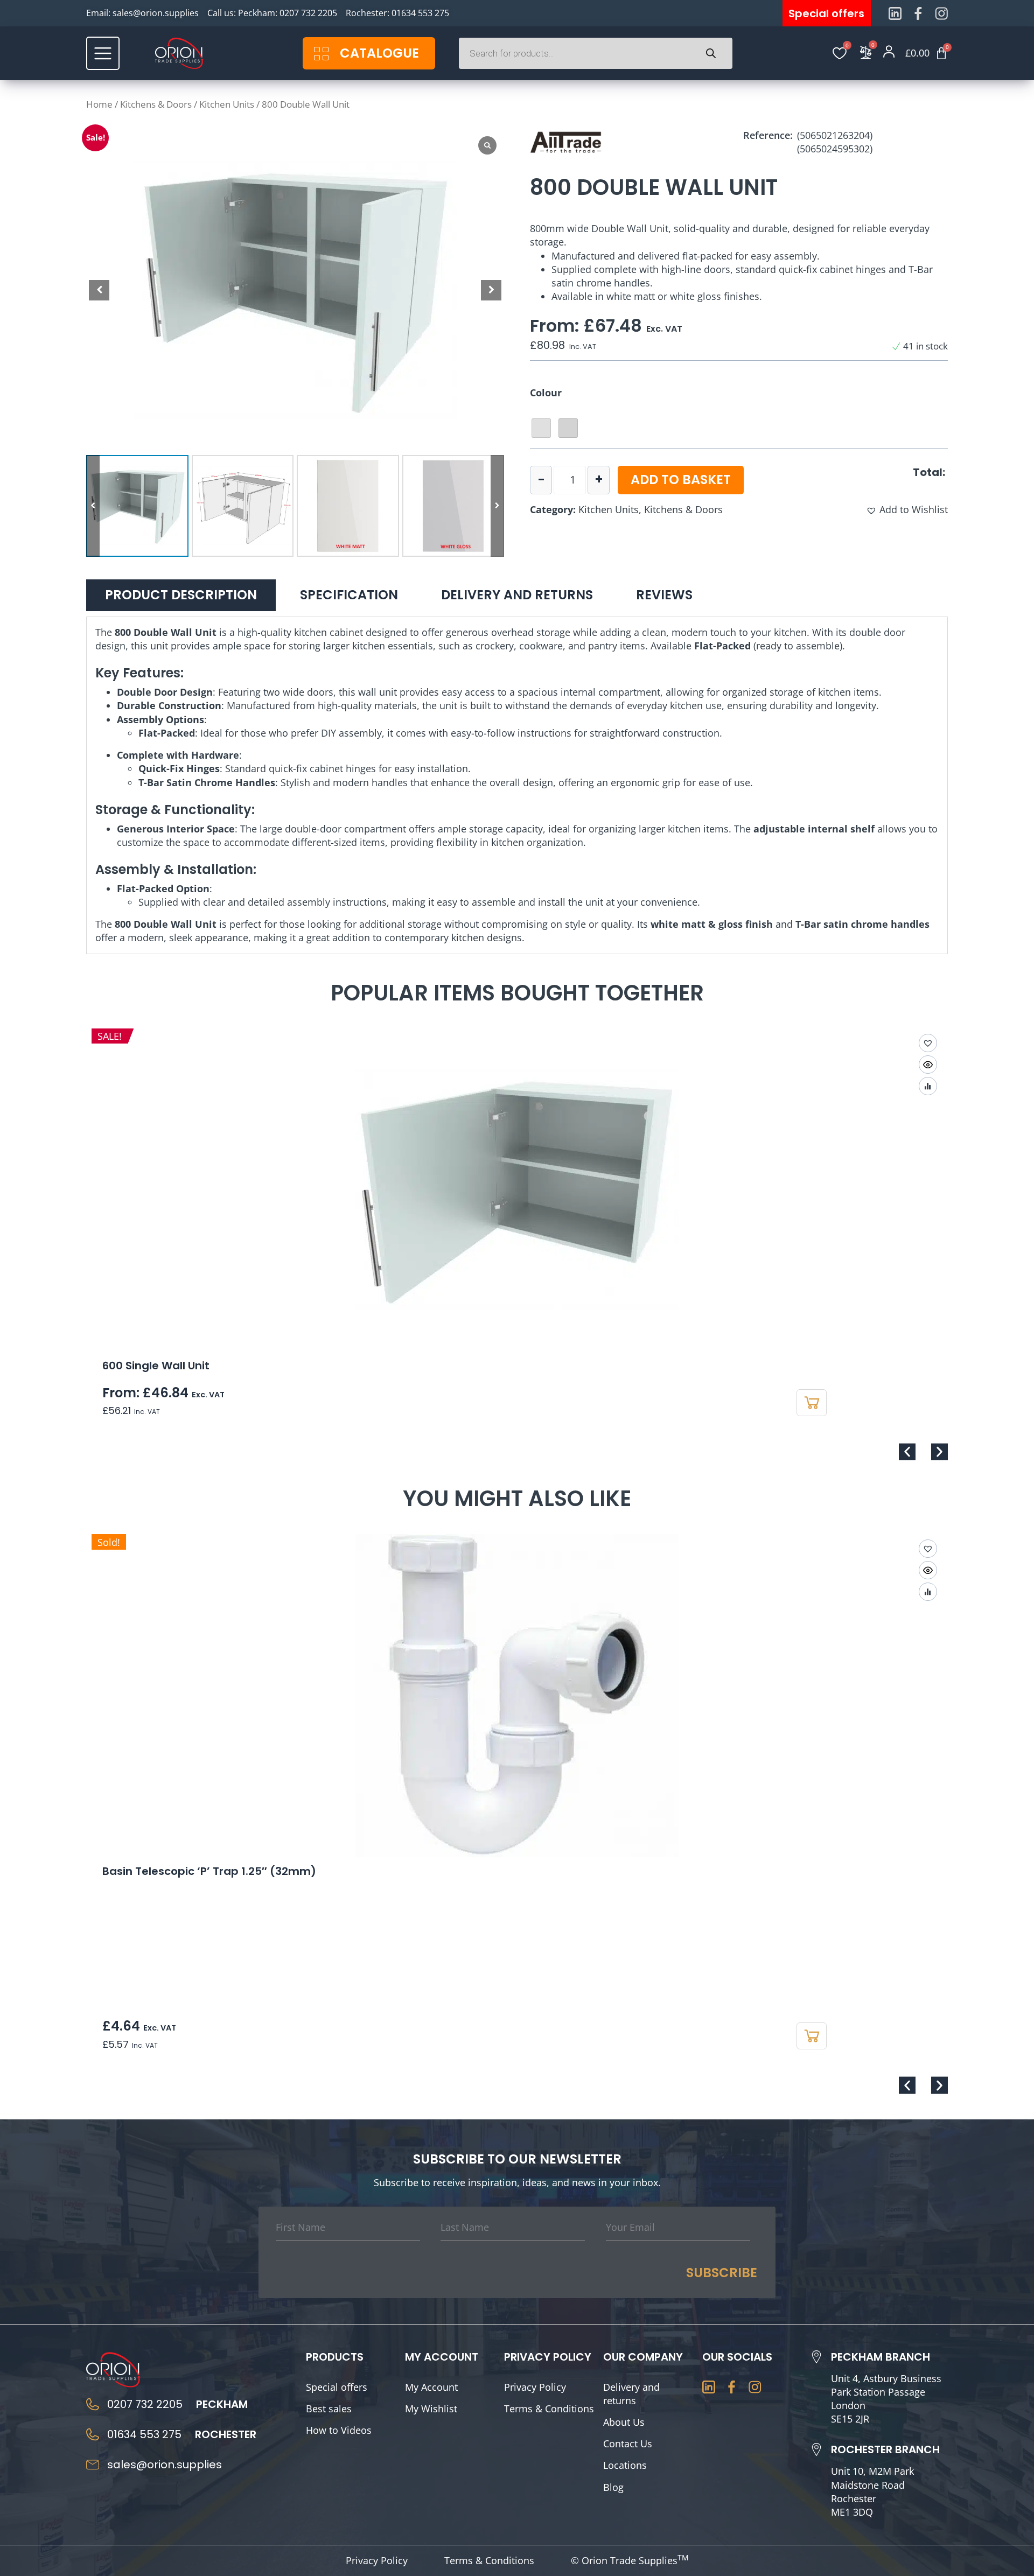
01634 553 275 (420, 13)
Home (99, 104)
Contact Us (628, 2444)
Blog (613, 2487)
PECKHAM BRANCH (881, 2357)
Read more (812, 2036)
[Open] (103, 53)
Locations (625, 2465)
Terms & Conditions (549, 2409)
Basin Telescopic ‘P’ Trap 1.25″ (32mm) (209, 1871)
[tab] (181, 595)
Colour (546, 393)
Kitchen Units (227, 104)
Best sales (329, 2409)
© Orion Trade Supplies (630, 2560)
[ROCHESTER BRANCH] (816, 2449)
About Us (624, 2422)
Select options (812, 1403)
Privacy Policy (535, 2387)
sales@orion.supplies (156, 13)
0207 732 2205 (308, 13)
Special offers (337, 2387)
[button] (491, 290)
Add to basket (681, 479)
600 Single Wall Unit (156, 1366)
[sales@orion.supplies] (93, 2465)
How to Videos (339, 2430)
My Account (431, 2387)
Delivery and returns (631, 2394)
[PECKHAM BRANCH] (816, 2357)
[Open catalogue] (321, 54)
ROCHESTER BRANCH (885, 2449)
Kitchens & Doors (156, 104)
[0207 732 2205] (93, 2404)
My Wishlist (431, 2409)
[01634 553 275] (93, 2434)
